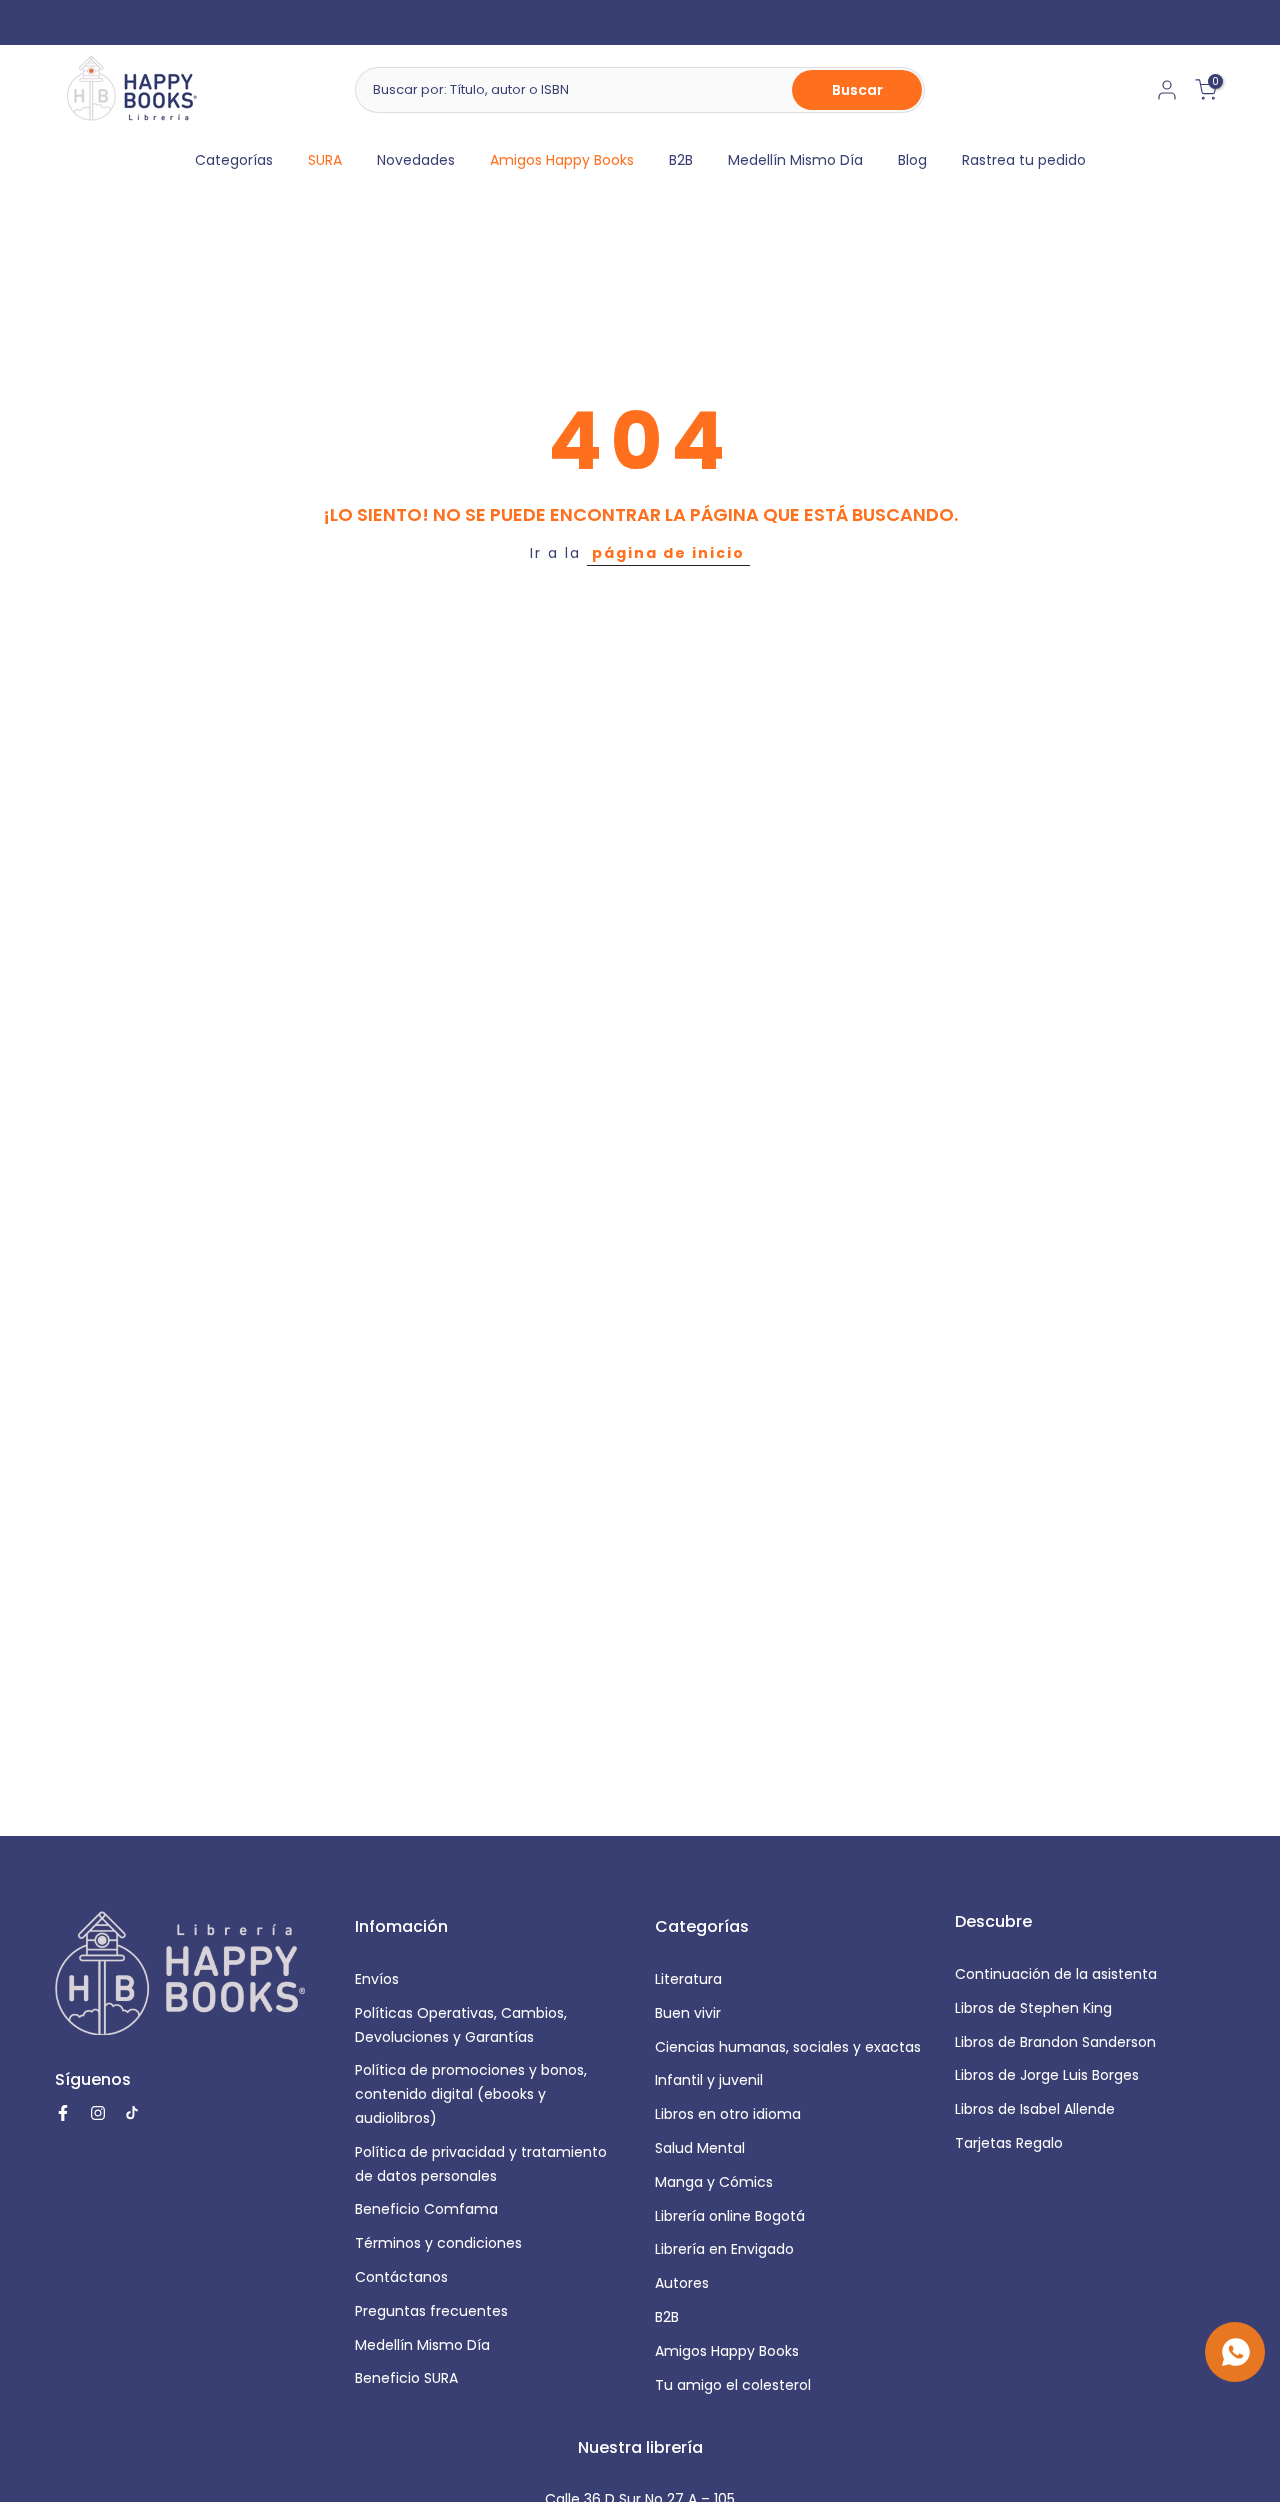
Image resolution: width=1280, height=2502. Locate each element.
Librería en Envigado (724, 2249)
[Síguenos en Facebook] (63, 2113)
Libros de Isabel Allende (1035, 2109)
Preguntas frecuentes (431, 2311)
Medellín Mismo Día (795, 160)
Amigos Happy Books (562, 160)
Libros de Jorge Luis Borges (1047, 2075)
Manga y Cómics (714, 2182)
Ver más (810, 22)
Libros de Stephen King (1033, 2008)
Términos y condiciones (438, 2243)
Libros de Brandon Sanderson (1055, 2042)
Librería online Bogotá (730, 2216)
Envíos (377, 1979)
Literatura (688, 1979)
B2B (681, 160)
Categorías (234, 160)
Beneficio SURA (406, 2378)
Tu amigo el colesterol (733, 2385)
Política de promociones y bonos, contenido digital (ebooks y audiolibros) (471, 2094)
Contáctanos (401, 2277)
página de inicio (668, 553)
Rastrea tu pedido (1024, 160)
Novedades (416, 160)
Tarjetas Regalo (1009, 2143)
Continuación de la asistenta (1056, 1974)
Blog (912, 160)
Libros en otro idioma (728, 2114)
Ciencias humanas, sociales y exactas (788, 2047)
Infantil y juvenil (709, 2080)
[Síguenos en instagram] (98, 2113)
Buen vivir (688, 2013)
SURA (325, 160)
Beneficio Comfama (426, 2209)
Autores (682, 2283)
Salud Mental (700, 2148)
